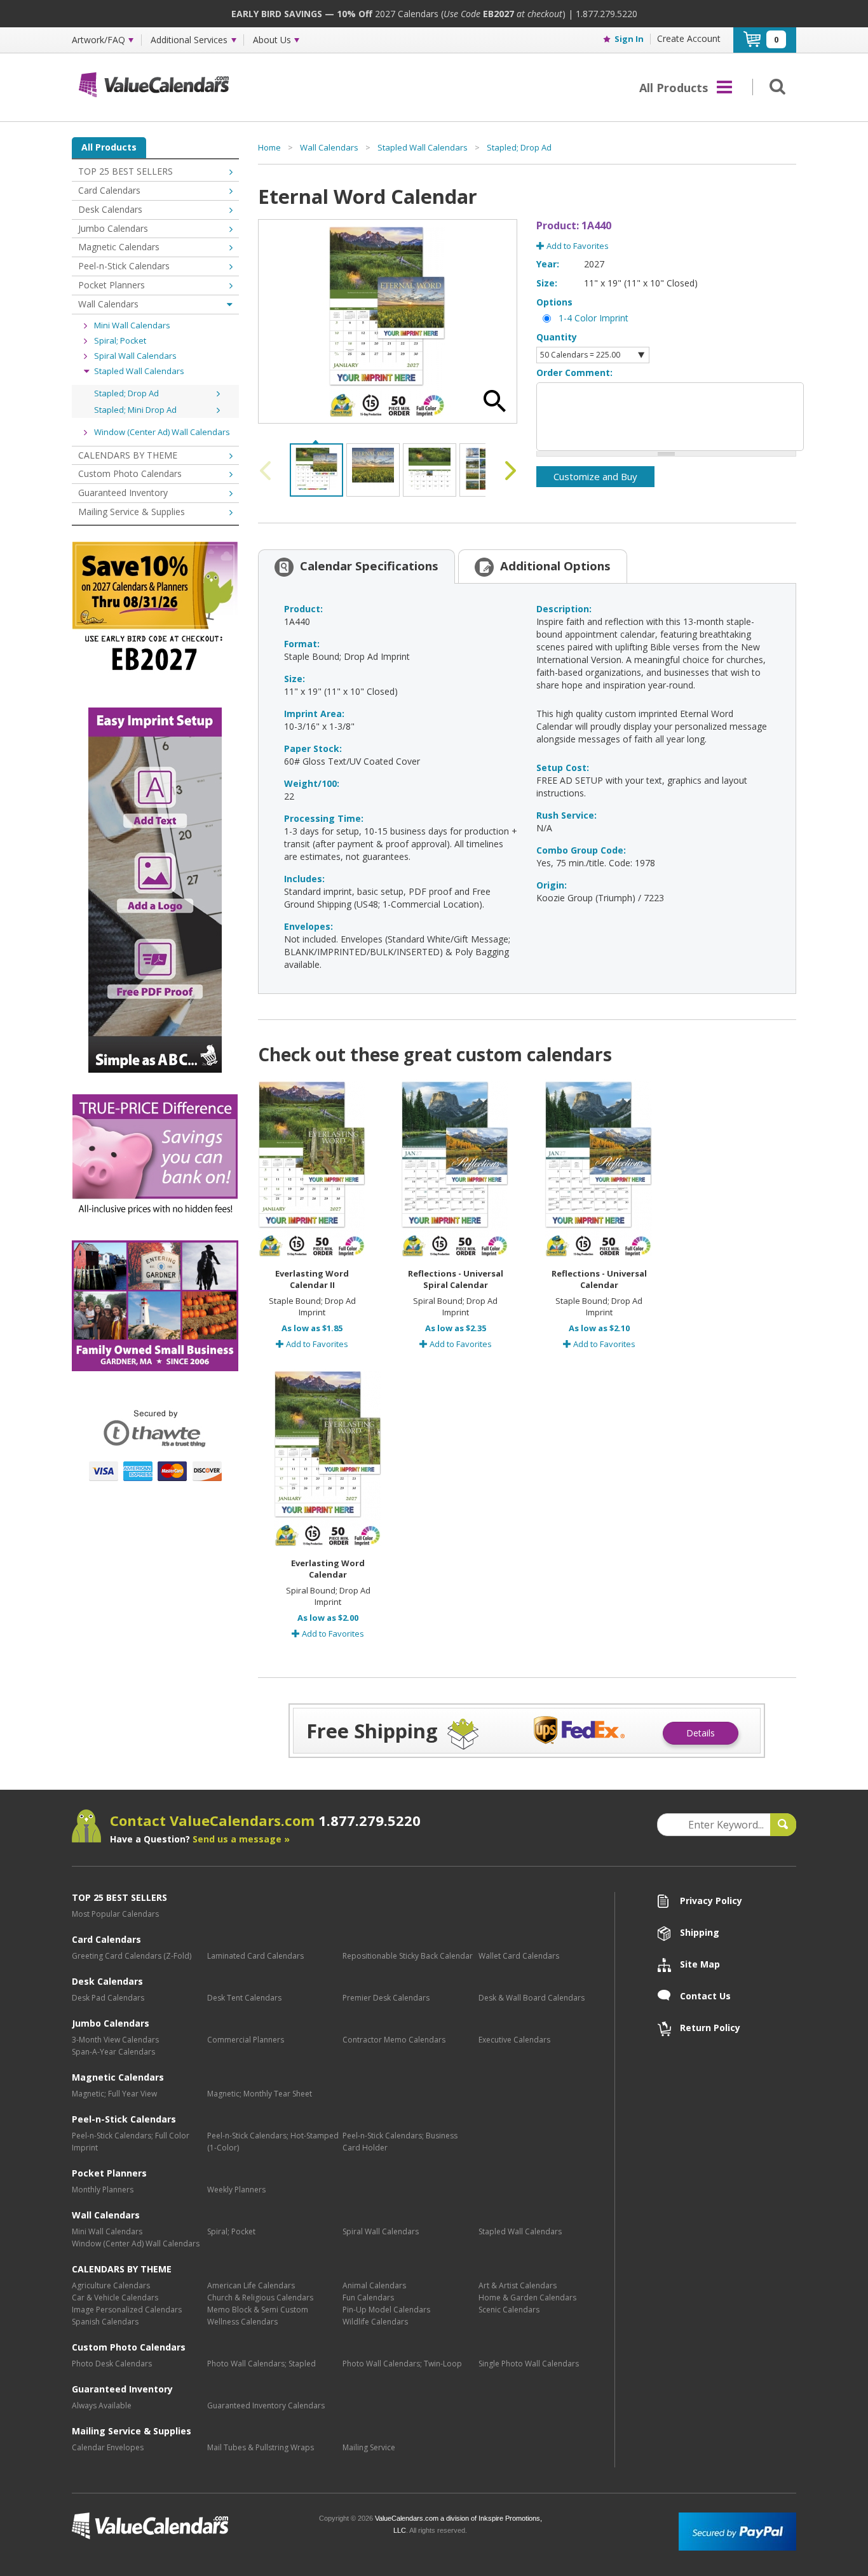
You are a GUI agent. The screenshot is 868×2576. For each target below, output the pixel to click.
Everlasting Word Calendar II (312, 1279)
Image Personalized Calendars (127, 2310)
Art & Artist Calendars (518, 2285)
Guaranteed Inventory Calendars (266, 2405)
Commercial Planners (246, 2040)
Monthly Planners (103, 2190)
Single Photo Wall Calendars (529, 2364)
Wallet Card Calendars (519, 1956)
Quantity (557, 337)
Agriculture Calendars (111, 2285)
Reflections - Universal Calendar (599, 1279)
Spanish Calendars (105, 2322)
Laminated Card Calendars (255, 1956)
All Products (109, 147)
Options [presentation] (555, 566)
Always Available (102, 2405)
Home (269, 147)
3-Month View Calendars (115, 2040)
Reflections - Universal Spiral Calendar (456, 1279)
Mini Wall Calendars (132, 325)
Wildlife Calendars (375, 2322)
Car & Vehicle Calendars (115, 2298)
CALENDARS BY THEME (128, 455)
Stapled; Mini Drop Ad (135, 410)
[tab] (356, 566)
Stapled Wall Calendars (139, 371)
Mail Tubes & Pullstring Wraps (261, 2447)
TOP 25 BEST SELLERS (125, 171)
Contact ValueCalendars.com (265, 1820)
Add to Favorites (577, 246)
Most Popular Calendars (115, 1914)
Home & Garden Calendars (527, 2298)
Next (508, 471)
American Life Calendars (251, 2285)
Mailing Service (369, 2447)
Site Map (700, 1964)
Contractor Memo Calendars (394, 2040)
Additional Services (189, 40)
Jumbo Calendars (113, 228)
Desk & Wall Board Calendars (532, 1998)
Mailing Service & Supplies (132, 512)
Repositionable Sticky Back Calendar (408, 1956)
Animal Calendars (374, 2285)
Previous (268, 471)
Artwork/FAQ (98, 40)
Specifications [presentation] (369, 566)
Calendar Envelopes (108, 2447)
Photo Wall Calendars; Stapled (261, 2364)
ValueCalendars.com (191, 2526)
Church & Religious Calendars (260, 2298)
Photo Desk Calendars (112, 2364)
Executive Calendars (514, 2040)
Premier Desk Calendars (386, 1998)
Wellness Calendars (242, 2322)
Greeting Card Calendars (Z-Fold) (132, 1956)
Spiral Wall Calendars (135, 356)
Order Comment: (574, 372)
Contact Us (705, 1996)
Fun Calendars (368, 2298)
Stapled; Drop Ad (126, 393)
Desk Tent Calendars (244, 1998)
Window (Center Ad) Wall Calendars (162, 432)
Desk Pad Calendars (108, 1998)
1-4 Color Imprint (593, 318)
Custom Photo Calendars (130, 473)
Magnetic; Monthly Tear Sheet (260, 2094)
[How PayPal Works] (737, 2531)
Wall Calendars (108, 304)
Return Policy (710, 2028)
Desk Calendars (110, 209)
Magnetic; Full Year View (114, 2094)
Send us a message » (241, 1839)
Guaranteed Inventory (123, 493)
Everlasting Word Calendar (328, 1569)
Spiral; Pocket (120, 340)
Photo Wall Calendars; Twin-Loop (402, 2364)
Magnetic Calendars (119, 247)
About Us (272, 40)
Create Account (689, 38)
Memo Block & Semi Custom (258, 2310)
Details (701, 1733)
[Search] (775, 86)
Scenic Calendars (509, 2310)
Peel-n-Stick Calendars (124, 266)
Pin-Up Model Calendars (386, 2310)
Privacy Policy (711, 1901)
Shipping (700, 1932)
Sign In (629, 39)
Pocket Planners (112, 285)
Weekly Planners (236, 2190)
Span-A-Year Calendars (113, 2052)
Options (554, 302)
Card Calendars (109, 190)
